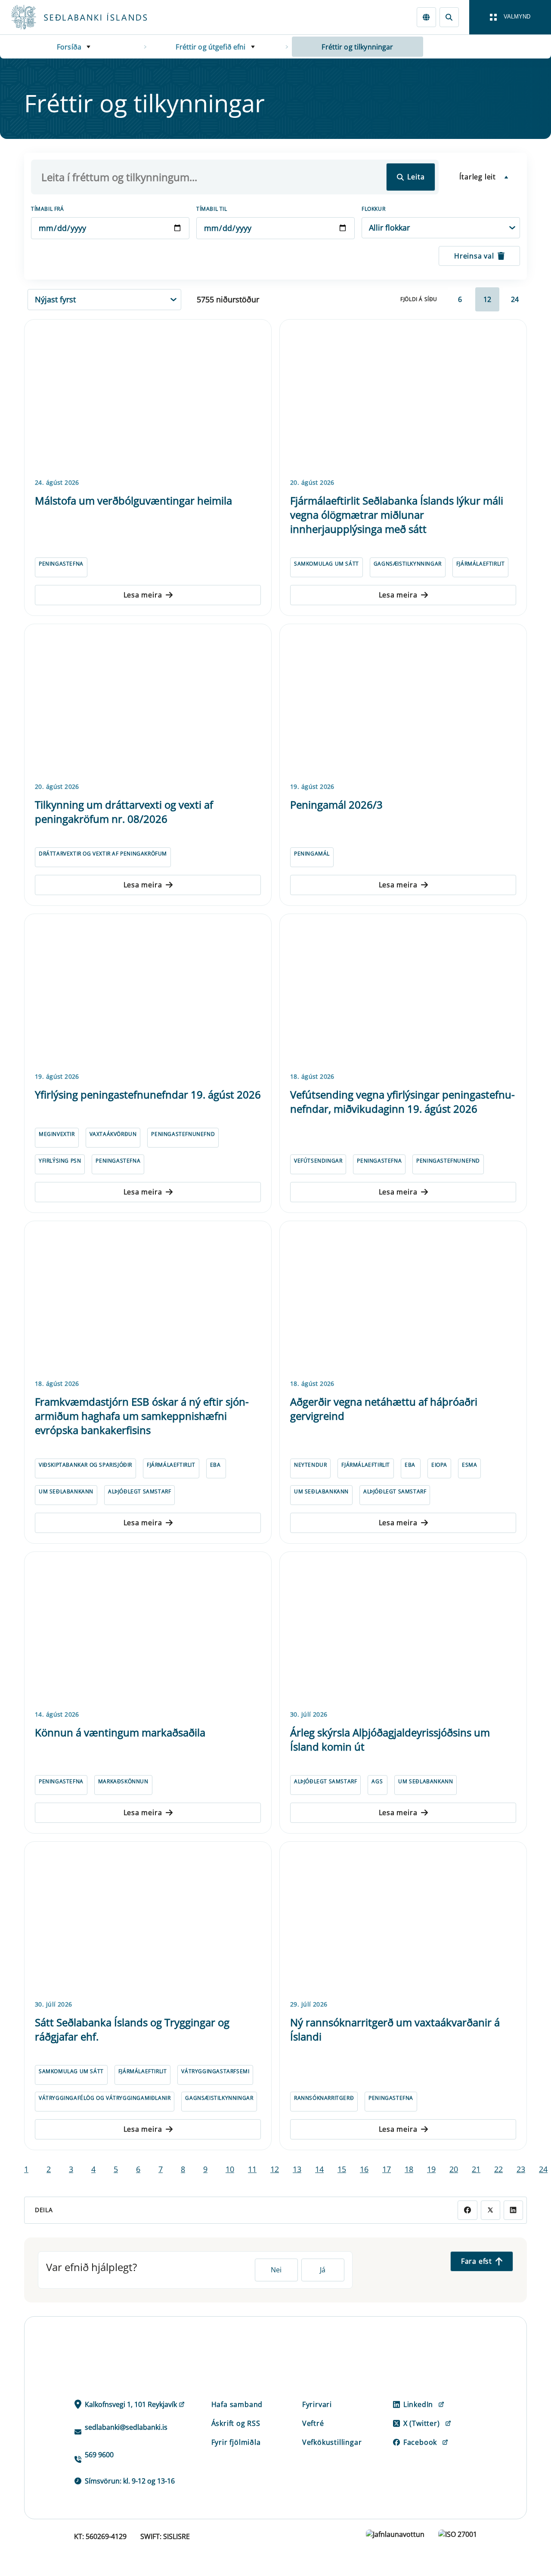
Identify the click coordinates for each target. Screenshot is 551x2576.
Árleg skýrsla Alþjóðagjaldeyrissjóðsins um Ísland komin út (390, 1739)
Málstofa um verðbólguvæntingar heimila (133, 500)
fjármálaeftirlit (481, 564)
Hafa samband (237, 2404)
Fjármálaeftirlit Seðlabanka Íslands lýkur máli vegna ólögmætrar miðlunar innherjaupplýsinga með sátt (397, 515)
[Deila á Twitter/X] (491, 2210)
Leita (416, 177)
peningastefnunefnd (183, 1134)
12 (487, 299)
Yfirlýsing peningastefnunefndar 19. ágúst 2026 (148, 1094)
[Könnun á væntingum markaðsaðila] (148, 1629)
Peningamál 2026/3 (336, 805)
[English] (426, 17)
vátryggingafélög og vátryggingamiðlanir (105, 2098)
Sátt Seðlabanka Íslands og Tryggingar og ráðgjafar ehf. (132, 2029)
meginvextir (57, 1134)
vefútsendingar (318, 1161)
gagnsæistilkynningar (408, 564)
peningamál (312, 854)
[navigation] (510, 17)
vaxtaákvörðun (113, 1134)
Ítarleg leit (478, 177)
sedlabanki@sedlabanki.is (126, 2427)
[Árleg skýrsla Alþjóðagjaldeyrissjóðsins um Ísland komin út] (403, 1629)
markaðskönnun (123, 1781)
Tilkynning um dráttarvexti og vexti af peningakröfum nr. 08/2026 (124, 812)
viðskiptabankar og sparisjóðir (85, 1465)
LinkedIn (418, 2404)
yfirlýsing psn (60, 1161)
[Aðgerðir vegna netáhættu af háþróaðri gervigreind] (403, 1299)
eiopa (439, 1465)
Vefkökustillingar (332, 2442)
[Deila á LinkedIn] (513, 2210)
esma (469, 1465)
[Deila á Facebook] (467, 2210)
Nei (276, 2270)
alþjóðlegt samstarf (139, 1491)
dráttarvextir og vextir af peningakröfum (103, 854)
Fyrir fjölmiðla (236, 2442)
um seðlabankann (66, 1491)
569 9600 (99, 2455)
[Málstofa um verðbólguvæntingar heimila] (148, 397)
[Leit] (449, 17)
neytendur (310, 1465)
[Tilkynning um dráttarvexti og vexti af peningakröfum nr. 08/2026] (148, 702)
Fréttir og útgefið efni (210, 47)
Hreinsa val (474, 256)
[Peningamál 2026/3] (403, 702)
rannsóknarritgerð (324, 2098)
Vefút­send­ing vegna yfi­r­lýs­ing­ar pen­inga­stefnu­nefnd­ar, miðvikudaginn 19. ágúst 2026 (402, 1102)
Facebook (420, 2442)
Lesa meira (143, 595)
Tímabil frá (48, 209)
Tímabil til (212, 209)
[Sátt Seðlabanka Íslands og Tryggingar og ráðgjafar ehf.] (148, 1919)
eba (215, 1465)
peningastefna (61, 564)
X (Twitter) (422, 2423)
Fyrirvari (317, 2404)
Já (323, 2270)
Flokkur (373, 209)
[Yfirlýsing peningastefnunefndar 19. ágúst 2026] (148, 991)
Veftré (313, 2423)
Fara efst (477, 2261)
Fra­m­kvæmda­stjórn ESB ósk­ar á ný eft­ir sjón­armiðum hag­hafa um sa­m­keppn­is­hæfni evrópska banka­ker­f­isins (142, 1416)
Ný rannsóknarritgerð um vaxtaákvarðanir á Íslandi (395, 2029)
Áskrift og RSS (236, 2423)
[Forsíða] (93, 17)
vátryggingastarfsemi (215, 2071)
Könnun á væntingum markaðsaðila (120, 1732)
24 (515, 299)
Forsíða (69, 47)
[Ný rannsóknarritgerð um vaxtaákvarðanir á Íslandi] (403, 1919)
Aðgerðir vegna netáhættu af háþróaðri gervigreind (384, 1409)
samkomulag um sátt (327, 564)
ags (377, 1781)
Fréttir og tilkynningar (357, 47)
